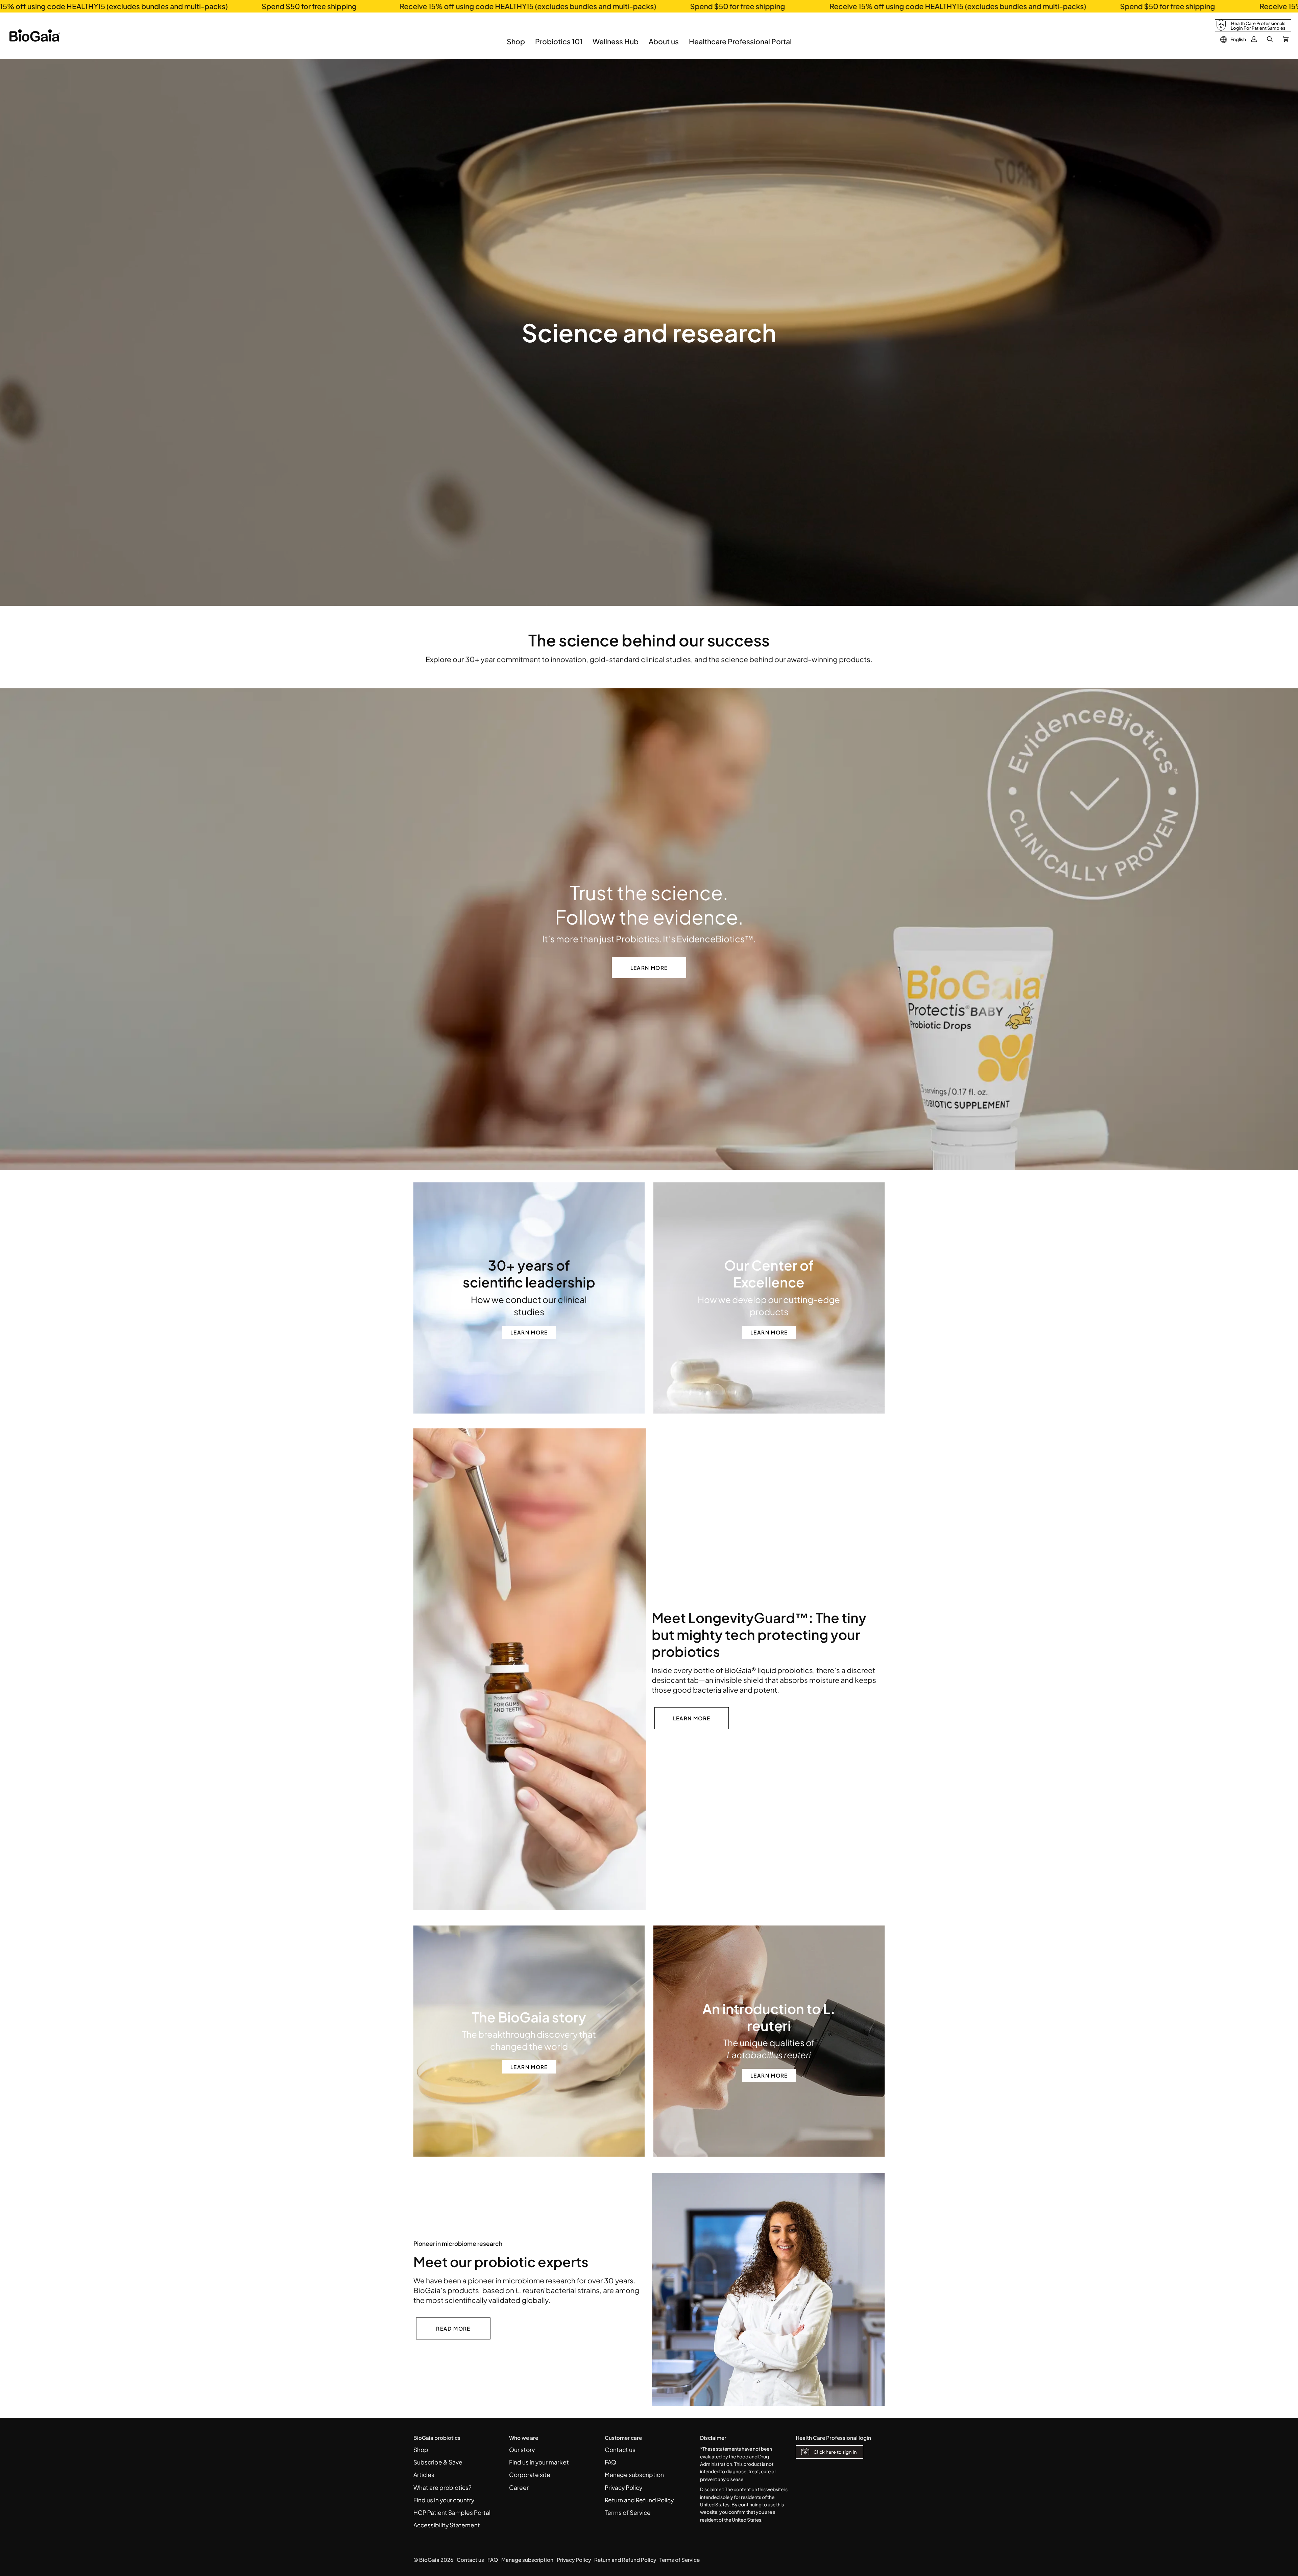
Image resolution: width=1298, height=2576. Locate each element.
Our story (522, 2450)
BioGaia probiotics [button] (437, 2438)
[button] (516, 46)
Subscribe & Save (438, 2462)
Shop (421, 2450)
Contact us (620, 2450)
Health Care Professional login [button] (833, 2438)
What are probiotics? (442, 2487)
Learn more (649, 968)
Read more (453, 2328)
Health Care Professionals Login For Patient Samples (1258, 26)
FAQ (610, 2462)
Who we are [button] (524, 2438)
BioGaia (429, 2560)
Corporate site (530, 2475)
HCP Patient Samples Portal (452, 2512)
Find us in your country (444, 2500)
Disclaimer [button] (713, 2438)
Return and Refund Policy (639, 2500)
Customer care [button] (623, 2438)
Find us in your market (539, 2462)
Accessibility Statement (447, 2525)
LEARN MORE (692, 1718)
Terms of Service (628, 2512)
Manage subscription (634, 2475)
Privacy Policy (623, 2487)
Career (519, 2487)
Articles (424, 2475)
